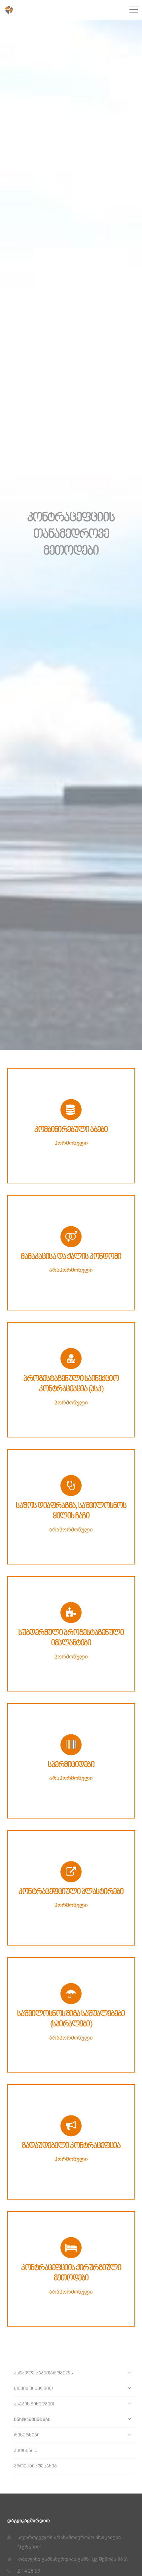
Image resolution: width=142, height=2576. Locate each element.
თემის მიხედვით (33, 2389)
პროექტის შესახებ (35, 2466)
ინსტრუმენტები (32, 2420)
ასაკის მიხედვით (34, 2404)
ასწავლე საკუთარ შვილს (43, 2373)
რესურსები (27, 2435)
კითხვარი (26, 2451)
